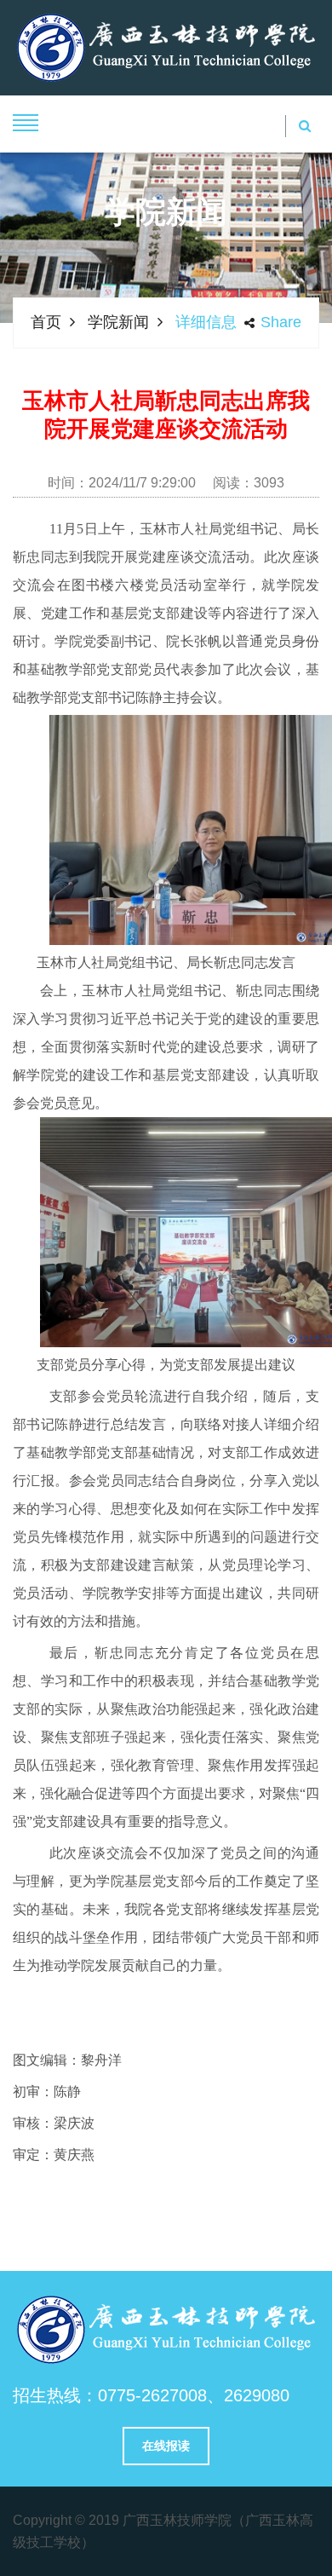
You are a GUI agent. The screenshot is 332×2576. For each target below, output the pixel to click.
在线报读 (166, 2446)
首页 (46, 322)
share (281, 322)
